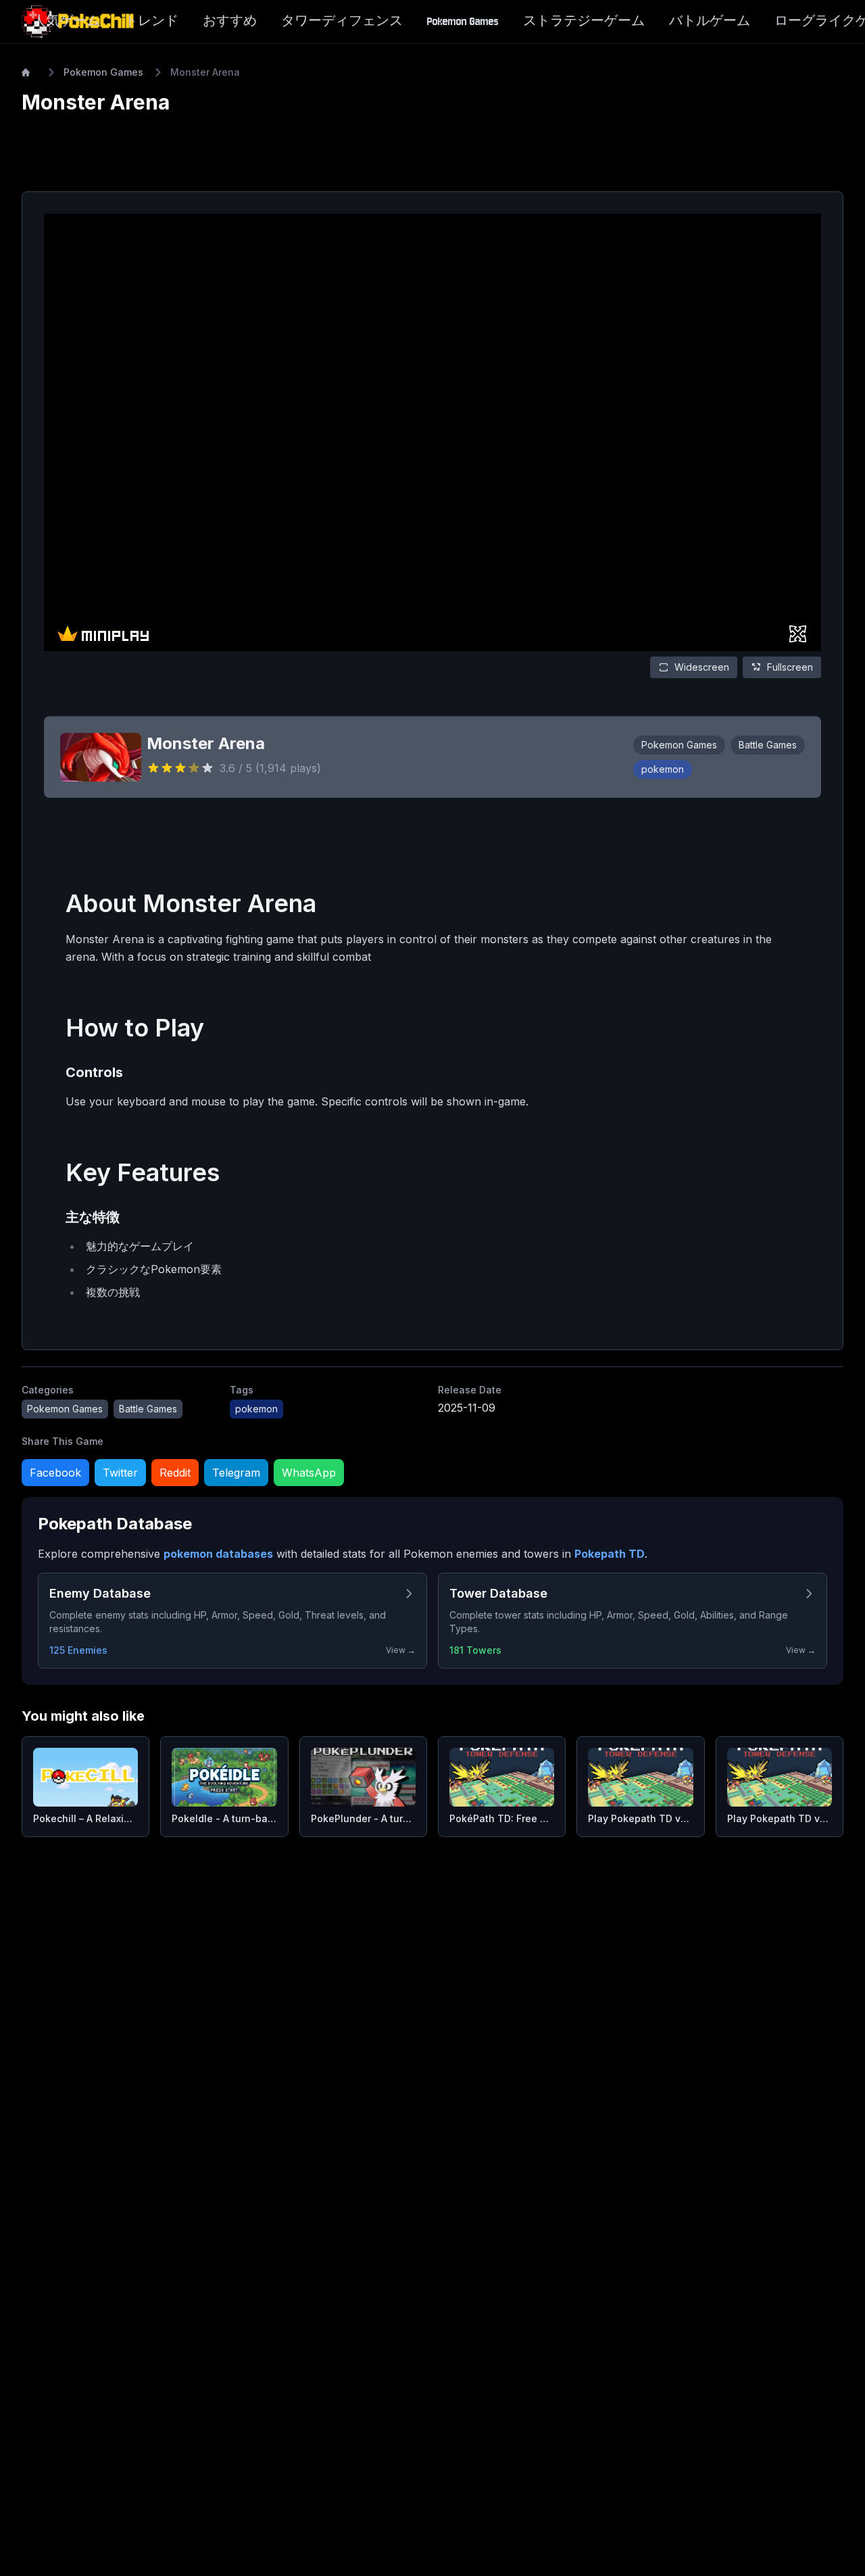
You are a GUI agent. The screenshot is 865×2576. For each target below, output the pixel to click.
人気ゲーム (66, 21)
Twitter (120, 1473)
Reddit (175, 1473)
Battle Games (768, 745)
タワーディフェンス (342, 21)
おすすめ (230, 21)
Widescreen (702, 667)
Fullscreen (790, 667)
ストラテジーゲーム (584, 21)
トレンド (151, 21)
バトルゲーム (710, 21)
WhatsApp (309, 1473)
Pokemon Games (463, 21)
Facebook (55, 1473)
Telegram (236, 1473)
